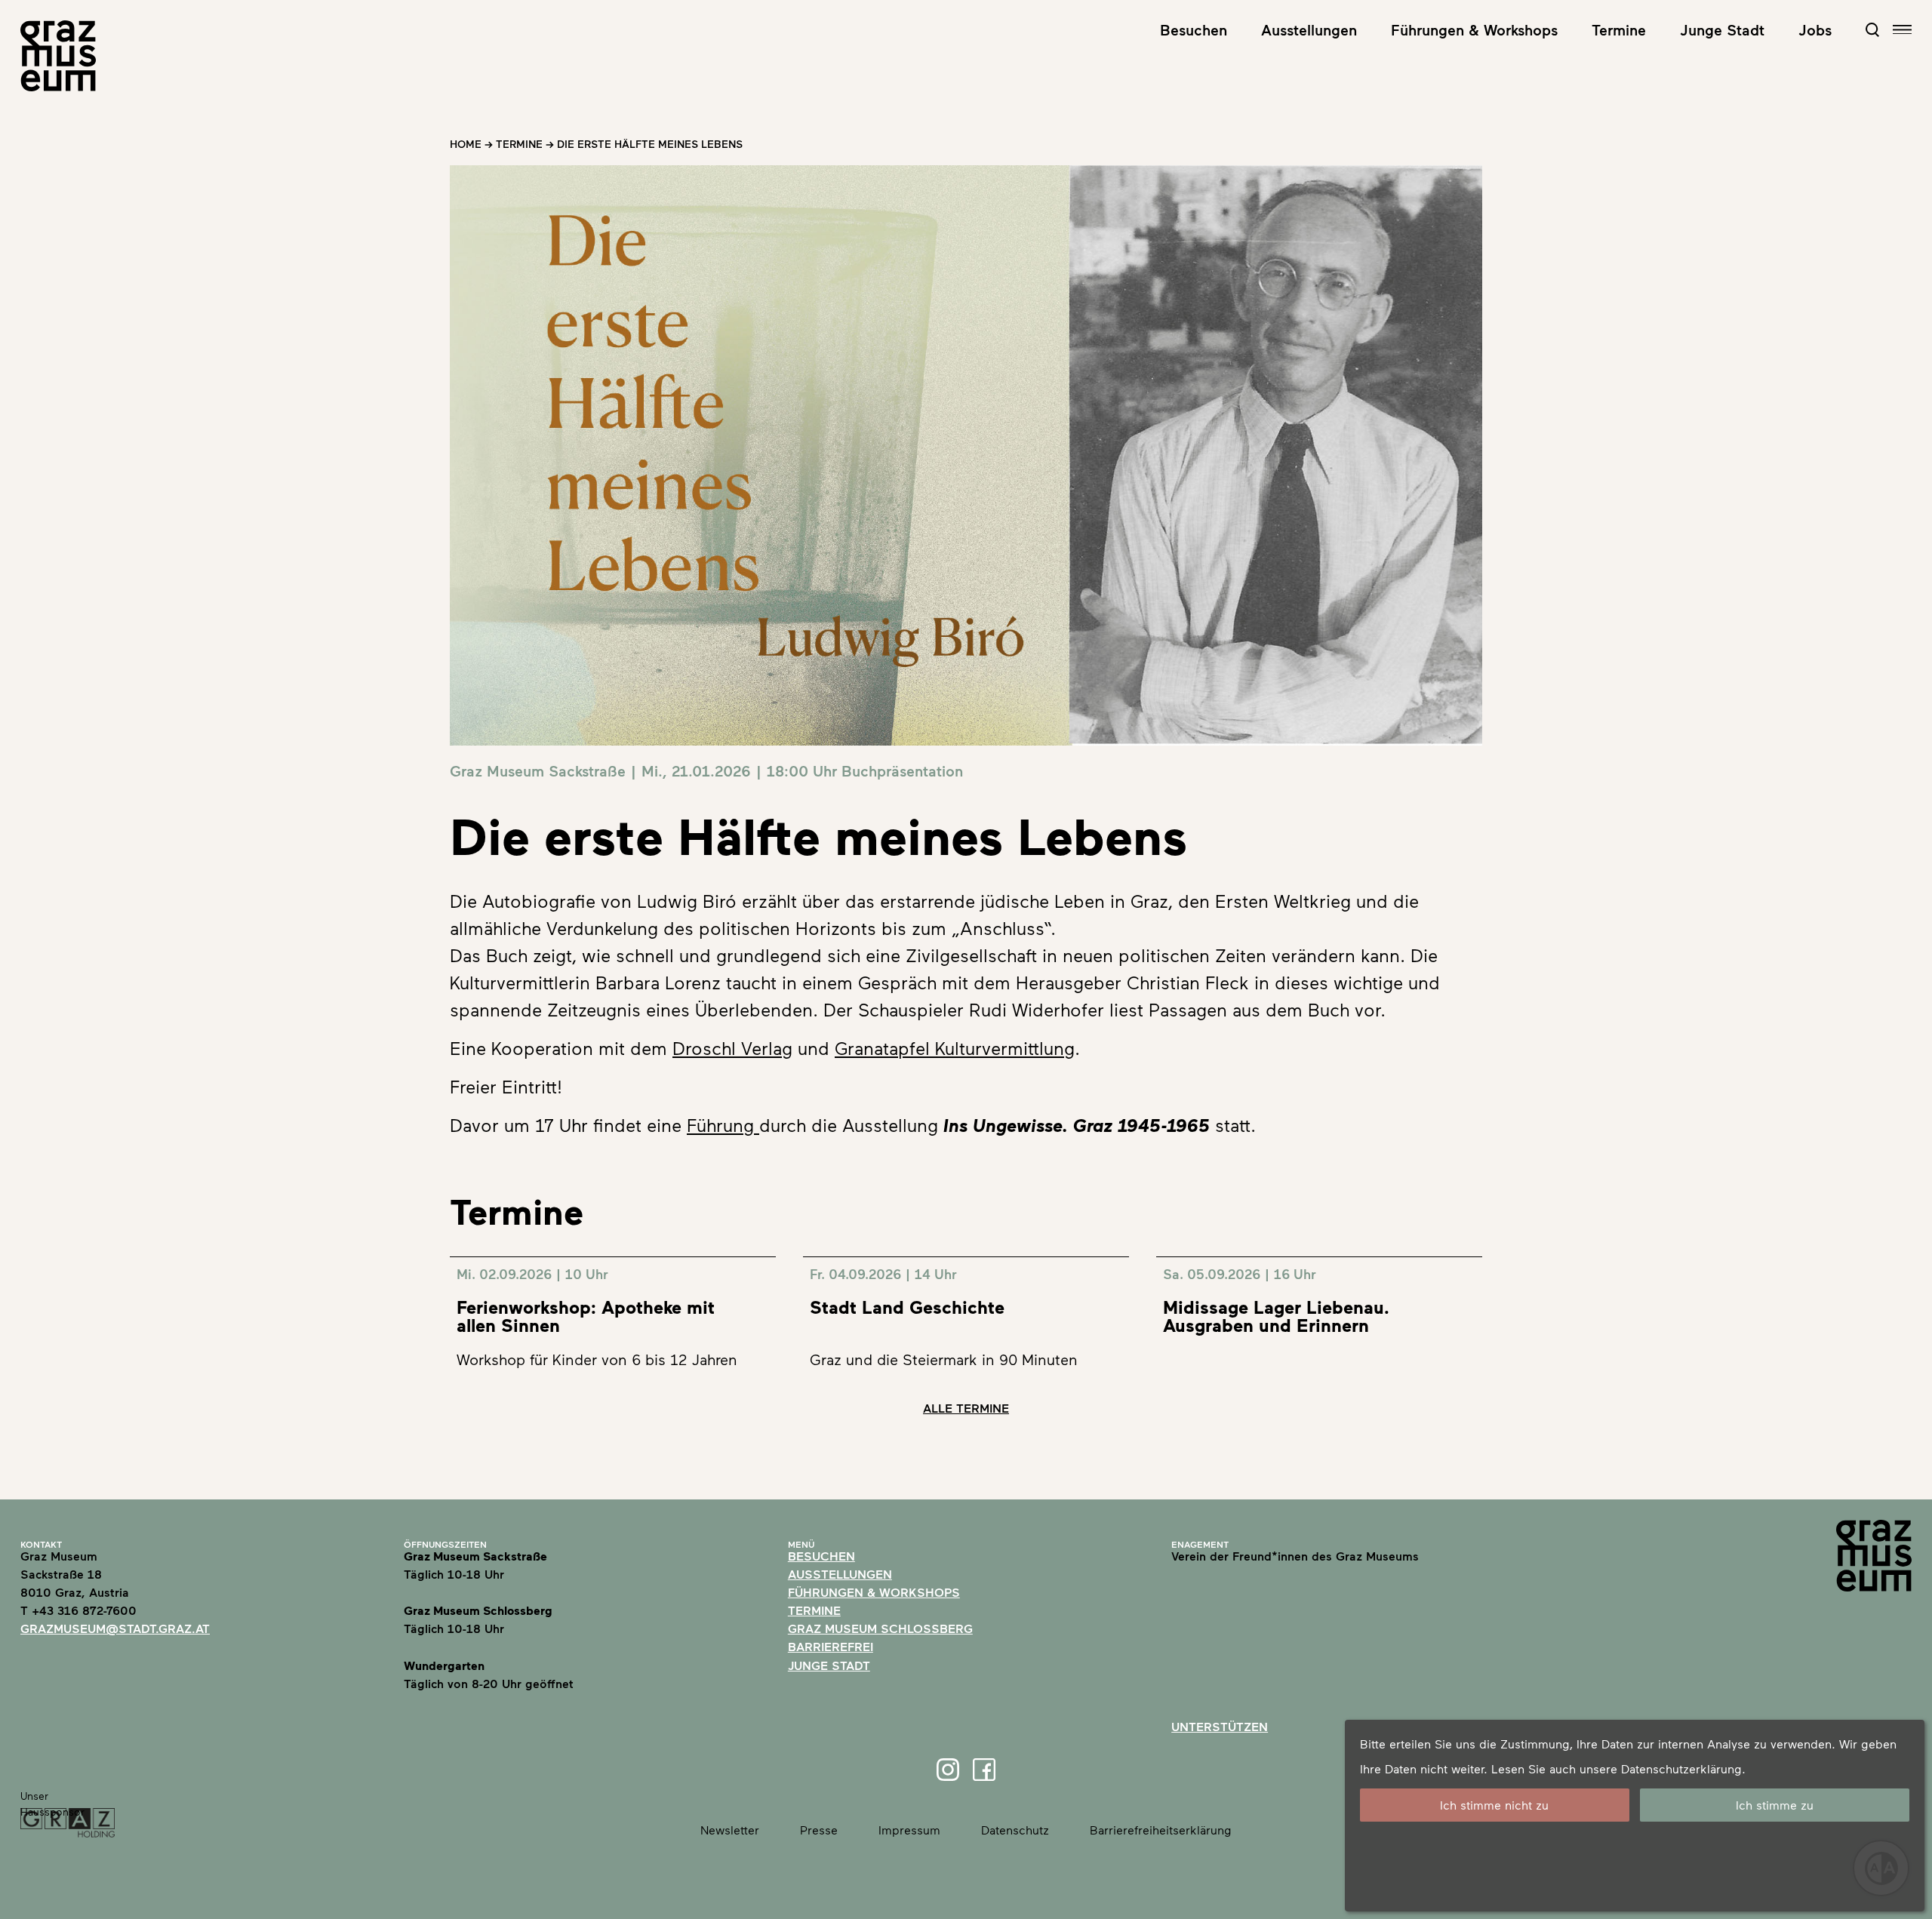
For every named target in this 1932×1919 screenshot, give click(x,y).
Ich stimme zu (1775, 1805)
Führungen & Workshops (1474, 29)
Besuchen (1194, 29)
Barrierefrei (831, 1646)
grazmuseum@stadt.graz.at (115, 1628)
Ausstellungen (1309, 29)
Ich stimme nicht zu (1494, 1805)
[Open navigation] (1902, 30)
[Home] (58, 56)
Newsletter (730, 1830)
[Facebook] (984, 1770)
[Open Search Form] (1872, 29)
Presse (819, 1830)
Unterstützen (1220, 1726)
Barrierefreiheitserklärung (1161, 1830)
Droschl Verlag (732, 1048)
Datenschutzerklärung (1681, 1768)
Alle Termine (966, 1408)
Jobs (1815, 29)
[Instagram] (948, 1770)
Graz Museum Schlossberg (880, 1628)
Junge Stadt (1722, 29)
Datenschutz (1015, 1830)
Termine (1619, 29)
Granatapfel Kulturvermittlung (955, 1048)
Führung (723, 1125)
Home (466, 144)
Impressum (909, 1830)
